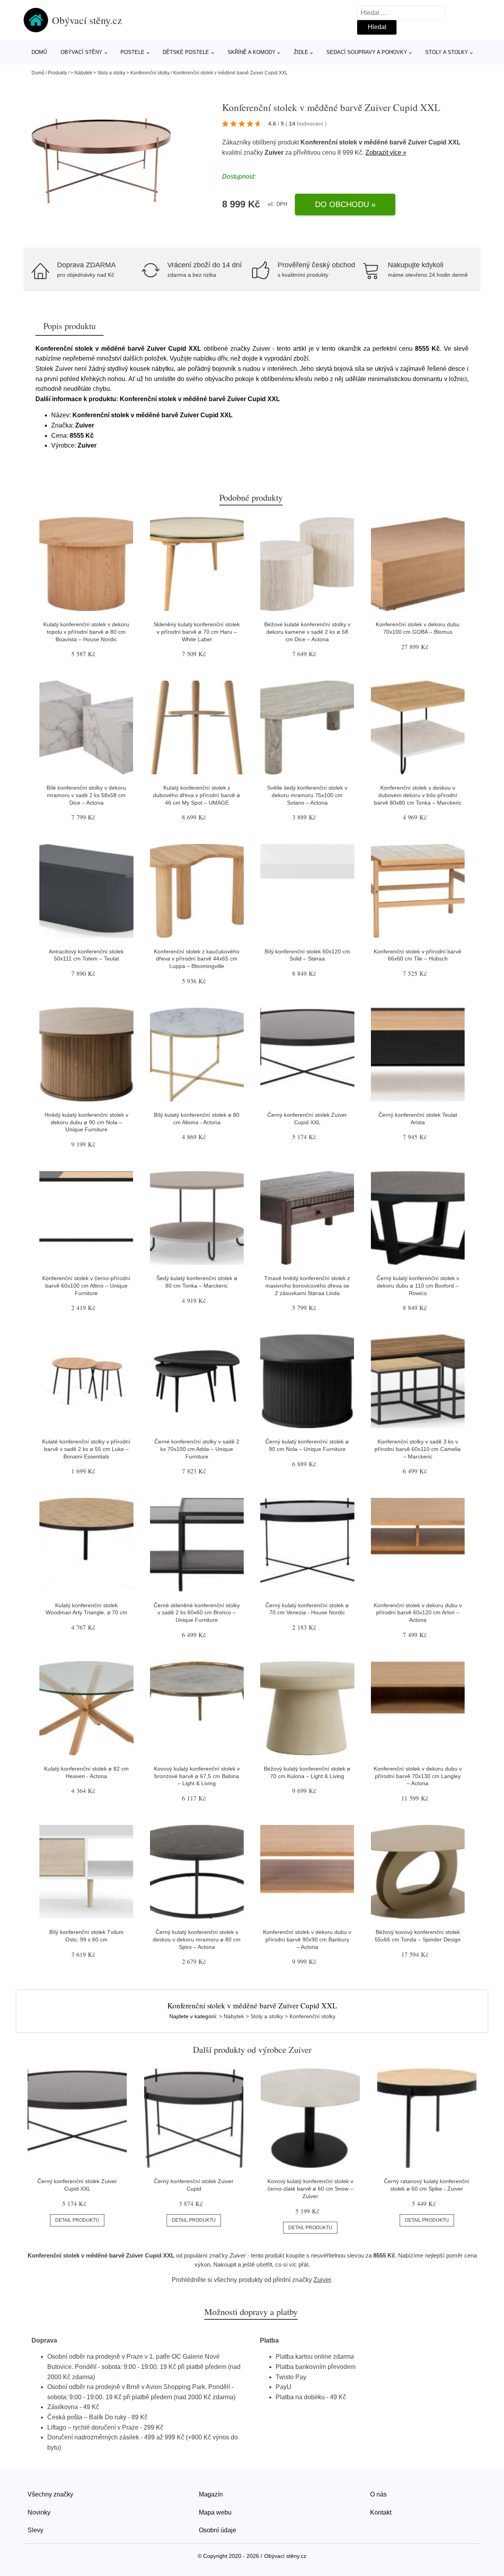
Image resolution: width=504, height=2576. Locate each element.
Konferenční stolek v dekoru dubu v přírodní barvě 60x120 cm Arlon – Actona (418, 1613)
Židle (301, 52)
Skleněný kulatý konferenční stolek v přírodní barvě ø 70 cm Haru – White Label (197, 632)
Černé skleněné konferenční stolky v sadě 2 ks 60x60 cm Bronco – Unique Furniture (197, 1613)
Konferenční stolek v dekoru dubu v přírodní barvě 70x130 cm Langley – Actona (418, 1776)
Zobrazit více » (386, 153)
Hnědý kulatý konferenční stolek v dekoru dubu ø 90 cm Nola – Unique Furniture (86, 1122)
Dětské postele (186, 52)
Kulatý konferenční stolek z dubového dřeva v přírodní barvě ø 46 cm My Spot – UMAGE (197, 795)
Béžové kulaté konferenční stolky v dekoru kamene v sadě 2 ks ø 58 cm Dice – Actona (307, 632)
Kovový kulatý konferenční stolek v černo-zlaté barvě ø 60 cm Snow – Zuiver (310, 2188)
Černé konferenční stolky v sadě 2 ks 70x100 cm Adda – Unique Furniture (197, 1449)
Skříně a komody (252, 52)
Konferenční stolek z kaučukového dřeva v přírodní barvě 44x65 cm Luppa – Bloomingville (197, 959)
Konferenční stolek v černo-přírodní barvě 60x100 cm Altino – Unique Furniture (86, 1285)
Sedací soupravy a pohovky (367, 52)
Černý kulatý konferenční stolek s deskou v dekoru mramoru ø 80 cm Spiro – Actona (197, 1939)
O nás (378, 2494)
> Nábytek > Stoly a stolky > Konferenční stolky (120, 73)
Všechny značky (50, 2494)
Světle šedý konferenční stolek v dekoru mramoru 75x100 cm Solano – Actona (307, 795)
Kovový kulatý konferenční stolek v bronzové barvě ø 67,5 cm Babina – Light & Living (197, 1776)
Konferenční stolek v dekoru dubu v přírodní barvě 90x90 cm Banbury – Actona (307, 1939)
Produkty (57, 73)
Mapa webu (215, 2512)
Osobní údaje (218, 2530)
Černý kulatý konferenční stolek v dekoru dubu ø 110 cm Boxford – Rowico (418, 1285)
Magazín (211, 2494)
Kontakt (381, 2512)
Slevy (35, 2530)
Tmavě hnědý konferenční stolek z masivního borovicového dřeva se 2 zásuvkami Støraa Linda (307, 1285)
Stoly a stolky (447, 52)
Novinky (39, 2512)
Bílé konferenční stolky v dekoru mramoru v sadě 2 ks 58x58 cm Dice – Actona (86, 795)
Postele (132, 52)
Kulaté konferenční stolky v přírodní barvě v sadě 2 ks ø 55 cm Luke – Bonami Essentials (86, 1449)
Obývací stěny (82, 52)
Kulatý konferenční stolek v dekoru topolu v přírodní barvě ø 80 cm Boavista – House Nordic (86, 632)
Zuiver (274, 153)
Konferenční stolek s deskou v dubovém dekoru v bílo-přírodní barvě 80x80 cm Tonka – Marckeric (418, 795)
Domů (39, 52)
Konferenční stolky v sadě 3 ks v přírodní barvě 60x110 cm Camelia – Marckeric (418, 1449)
